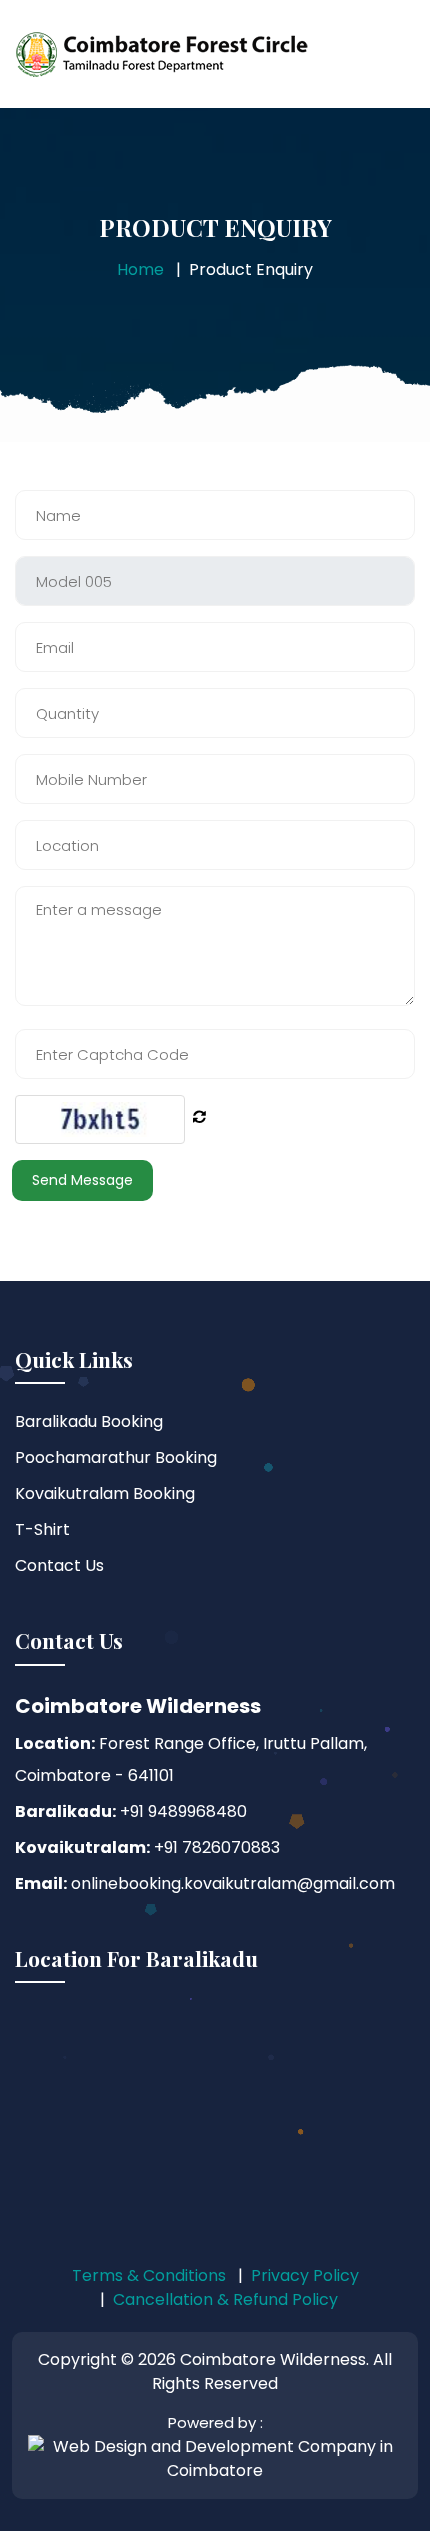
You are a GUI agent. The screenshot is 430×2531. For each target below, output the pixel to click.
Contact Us (59, 1565)
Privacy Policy (305, 2275)
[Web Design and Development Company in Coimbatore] (215, 2458)
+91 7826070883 (215, 1847)
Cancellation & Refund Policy (225, 2299)
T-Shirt (42, 1529)
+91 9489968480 (181, 1811)
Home (140, 269)
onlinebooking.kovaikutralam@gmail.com (231, 1883)
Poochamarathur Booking (116, 1457)
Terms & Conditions (149, 2275)
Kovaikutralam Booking (105, 1493)
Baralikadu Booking (89, 1421)
